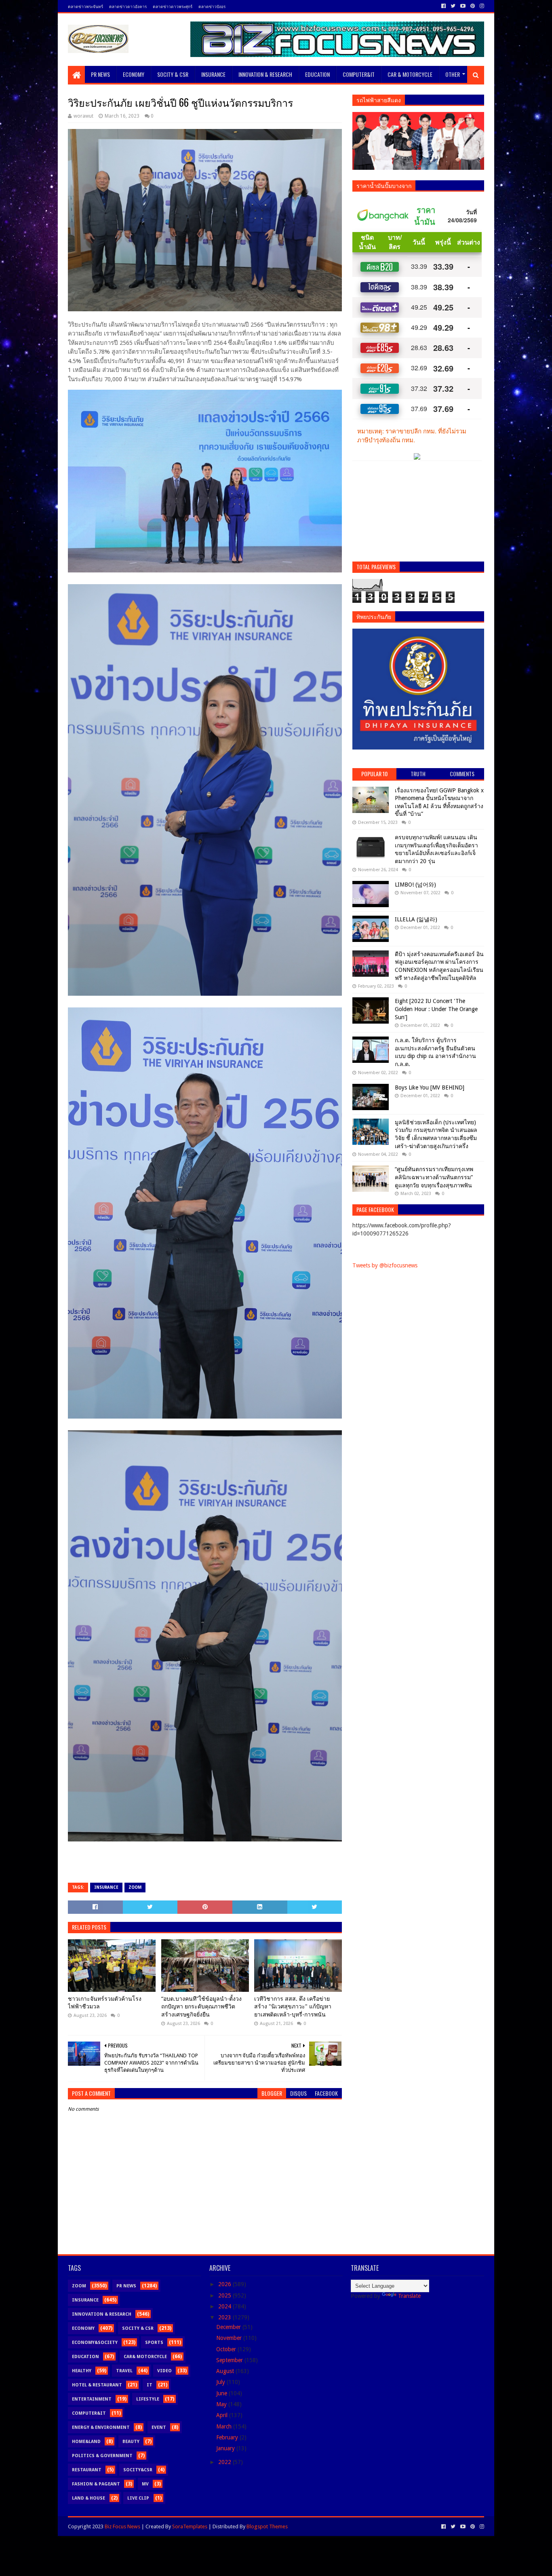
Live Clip (138, 2498)
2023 (225, 2317)
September (230, 2360)
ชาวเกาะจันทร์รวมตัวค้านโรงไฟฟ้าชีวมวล (105, 2003)
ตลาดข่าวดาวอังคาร (128, 6)
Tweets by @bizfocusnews (385, 1265)
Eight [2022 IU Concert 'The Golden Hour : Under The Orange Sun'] (436, 1009)
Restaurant (87, 2470)
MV (145, 2484)
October (227, 2349)
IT (150, 2385)
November (230, 2338)
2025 (225, 2295)
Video (164, 2371)
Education (317, 74)
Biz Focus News (122, 2526)
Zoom (135, 1887)
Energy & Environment (101, 2427)
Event (159, 2427)
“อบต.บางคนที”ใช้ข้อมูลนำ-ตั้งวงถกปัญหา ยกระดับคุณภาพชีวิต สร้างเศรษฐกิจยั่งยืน (201, 2007)
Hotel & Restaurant (97, 2385)
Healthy (82, 2371)
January (226, 2448)
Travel (124, 2371)
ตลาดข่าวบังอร (212, 6)
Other (453, 74)
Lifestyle (148, 2399)
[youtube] (463, 6)
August (226, 2371)
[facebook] (443, 6)
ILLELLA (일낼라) (416, 919)
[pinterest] (473, 6)
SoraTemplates (190, 2526)
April (223, 2415)
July (221, 2382)
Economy (134, 74)
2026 (225, 2284)
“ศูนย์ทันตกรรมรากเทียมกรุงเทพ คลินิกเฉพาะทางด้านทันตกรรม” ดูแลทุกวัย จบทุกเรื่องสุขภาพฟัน (434, 1177)
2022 (225, 2462)
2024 (225, 2306)
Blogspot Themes (267, 2526)
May (222, 2404)
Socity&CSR (138, 2470)
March (225, 2426)
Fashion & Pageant (96, 2484)
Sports (154, 2343)
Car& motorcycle (145, 2357)
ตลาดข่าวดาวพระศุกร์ (173, 6)
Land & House (88, 2498)
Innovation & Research (265, 74)
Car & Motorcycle (410, 74)
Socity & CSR (173, 74)
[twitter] (453, 6)
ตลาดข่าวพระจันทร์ (85, 6)
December (229, 2327)
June (222, 2393)
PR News (100, 74)
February (228, 2437)
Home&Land (86, 2442)
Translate (409, 2296)
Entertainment (92, 2399)
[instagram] (481, 6)
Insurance (213, 74)
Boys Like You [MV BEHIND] (430, 1087)
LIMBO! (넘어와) (415, 885)
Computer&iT (359, 74)
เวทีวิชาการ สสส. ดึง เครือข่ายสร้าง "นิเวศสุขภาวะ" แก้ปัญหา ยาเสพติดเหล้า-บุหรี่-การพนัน (293, 2007)
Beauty (131, 2442)
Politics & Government (102, 2456)
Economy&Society (95, 2343)
